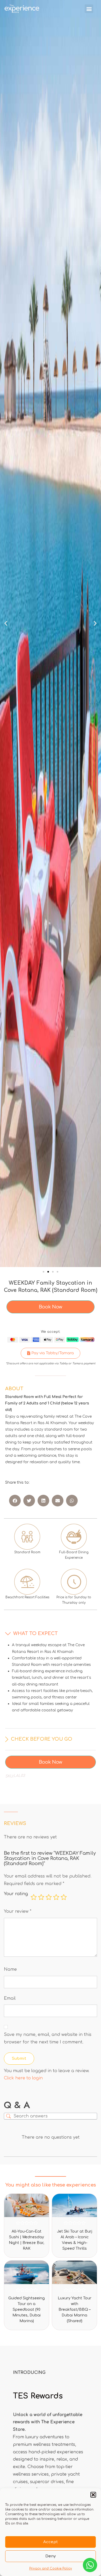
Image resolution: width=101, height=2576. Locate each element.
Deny (51, 2556)
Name (10, 1969)
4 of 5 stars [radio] (56, 1897)
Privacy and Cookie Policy (51, 2568)
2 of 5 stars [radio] (41, 1897)
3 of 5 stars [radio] (49, 1897)
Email (10, 1998)
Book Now (51, 1307)
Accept (51, 2542)
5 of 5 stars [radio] (64, 1897)
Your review (18, 1911)
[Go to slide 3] (53, 1272)
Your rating (16, 1894)
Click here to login (23, 2078)
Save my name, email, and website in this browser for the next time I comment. (48, 2038)
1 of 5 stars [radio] (34, 1897)
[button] (93, 2495)
